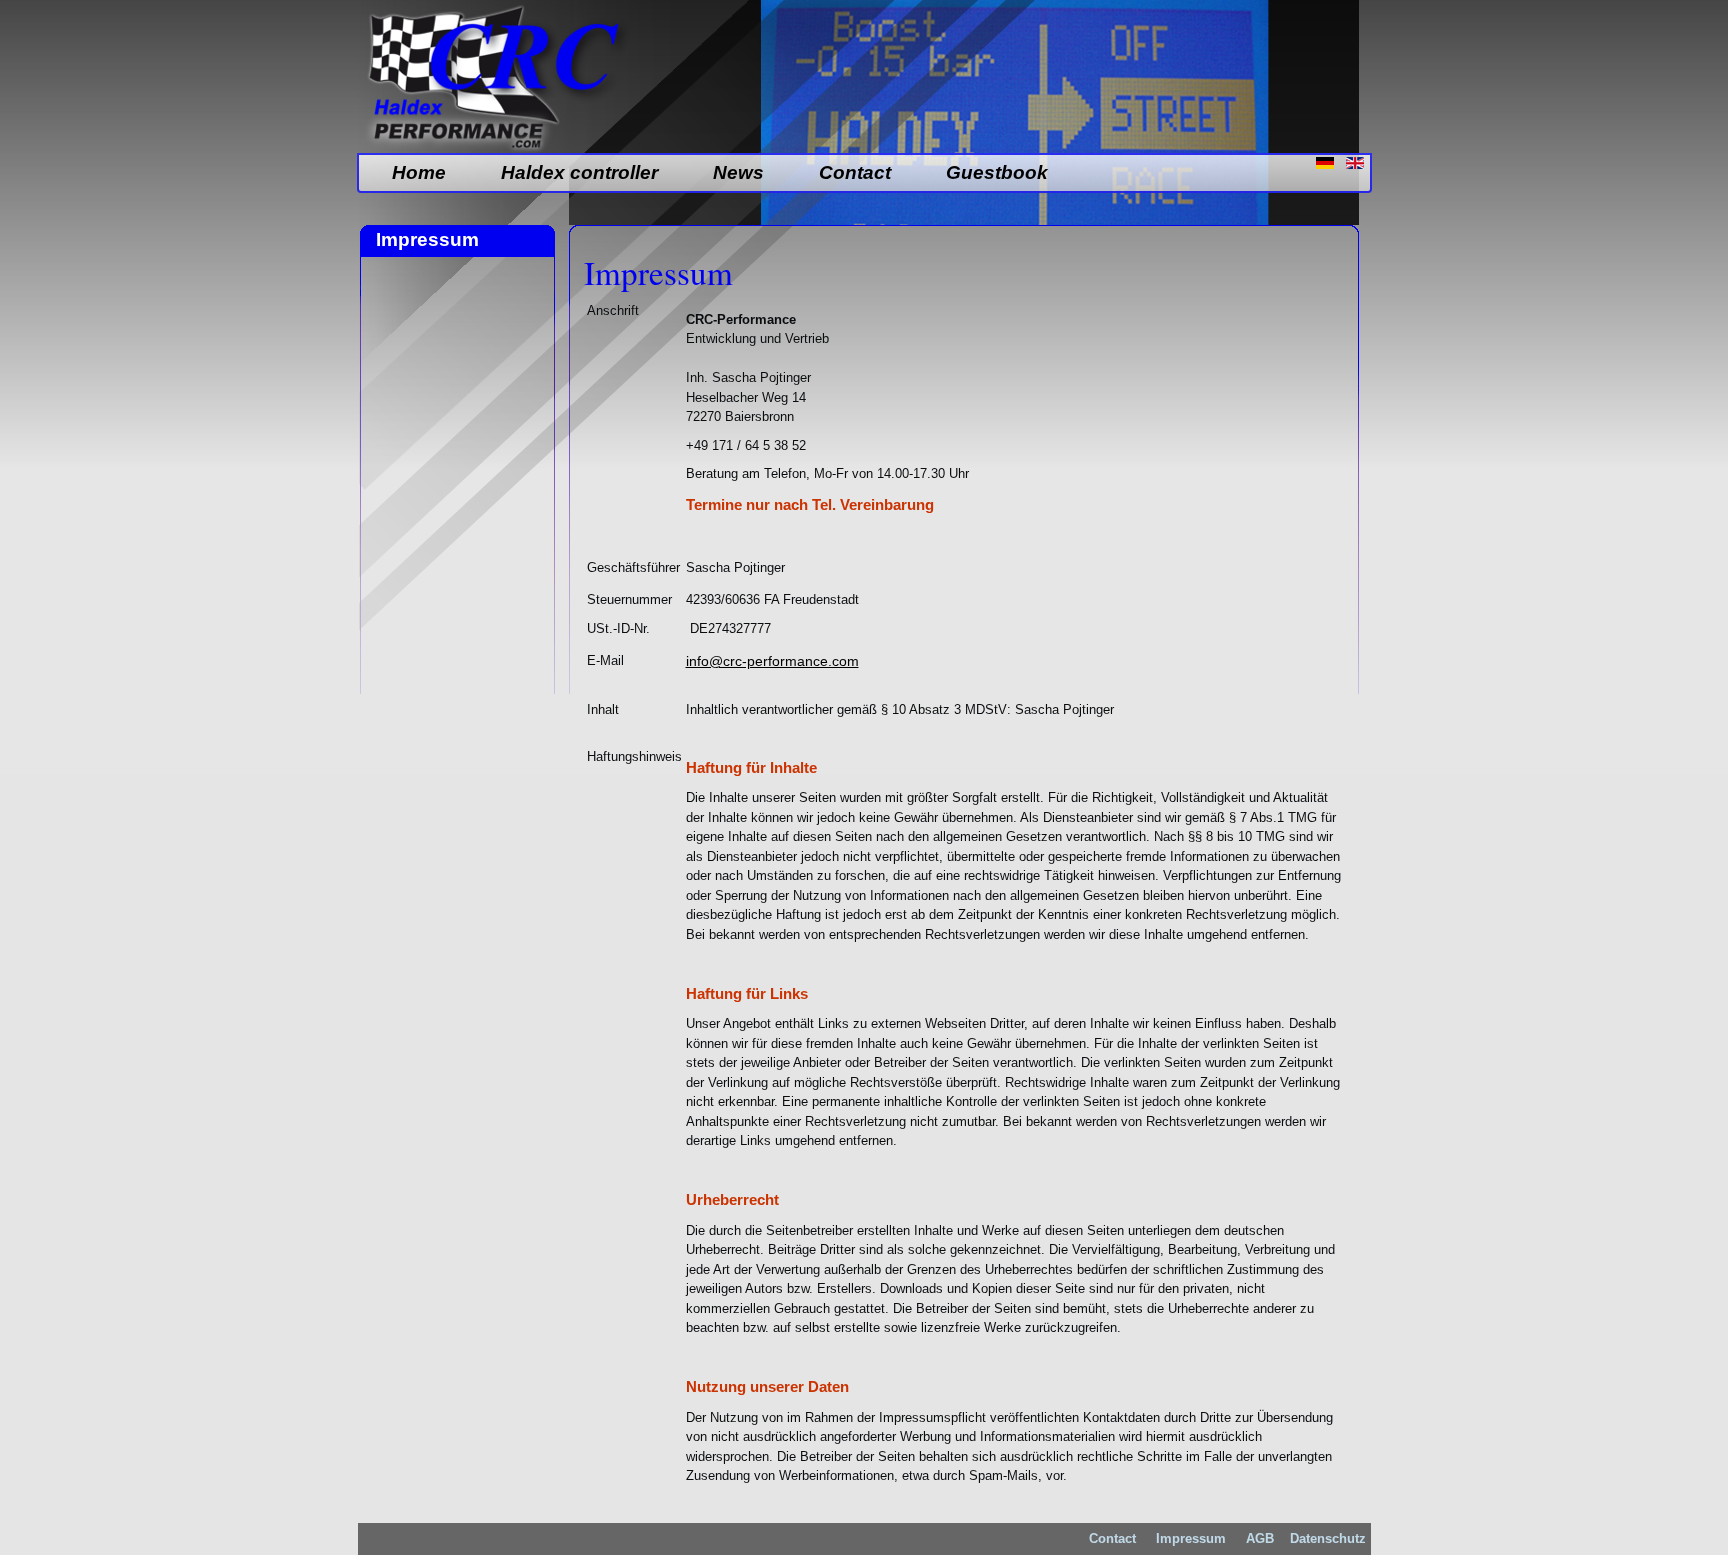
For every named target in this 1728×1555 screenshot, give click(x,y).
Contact (855, 172)
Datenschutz (1328, 1538)
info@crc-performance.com (772, 661)
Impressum (1191, 1538)
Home (419, 172)
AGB (1258, 1538)
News (738, 172)
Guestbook (997, 172)
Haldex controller (579, 172)
